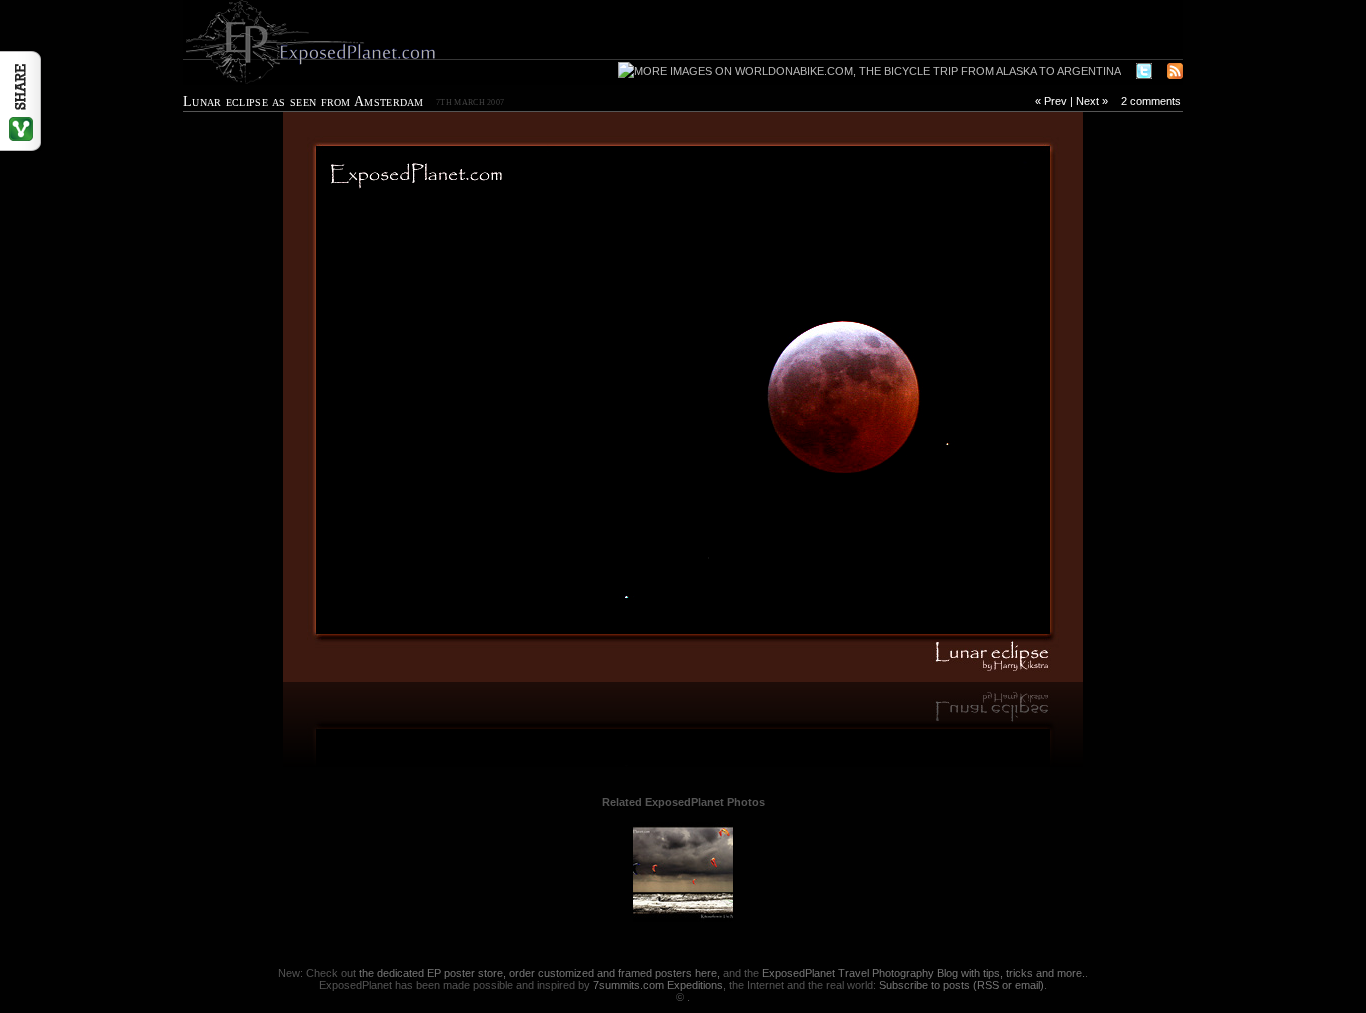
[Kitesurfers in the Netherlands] (683, 918)
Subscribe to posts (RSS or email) (961, 985)
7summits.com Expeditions (658, 985)
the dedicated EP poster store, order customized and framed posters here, (539, 973)
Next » (1092, 101)
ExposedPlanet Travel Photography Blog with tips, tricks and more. (923, 973)
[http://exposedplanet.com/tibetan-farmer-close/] (433, 397)
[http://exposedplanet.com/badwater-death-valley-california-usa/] (933, 397)
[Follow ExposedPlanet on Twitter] (1144, 72)
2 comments (1151, 101)
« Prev (1051, 101)
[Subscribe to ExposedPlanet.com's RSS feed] (1175, 72)
